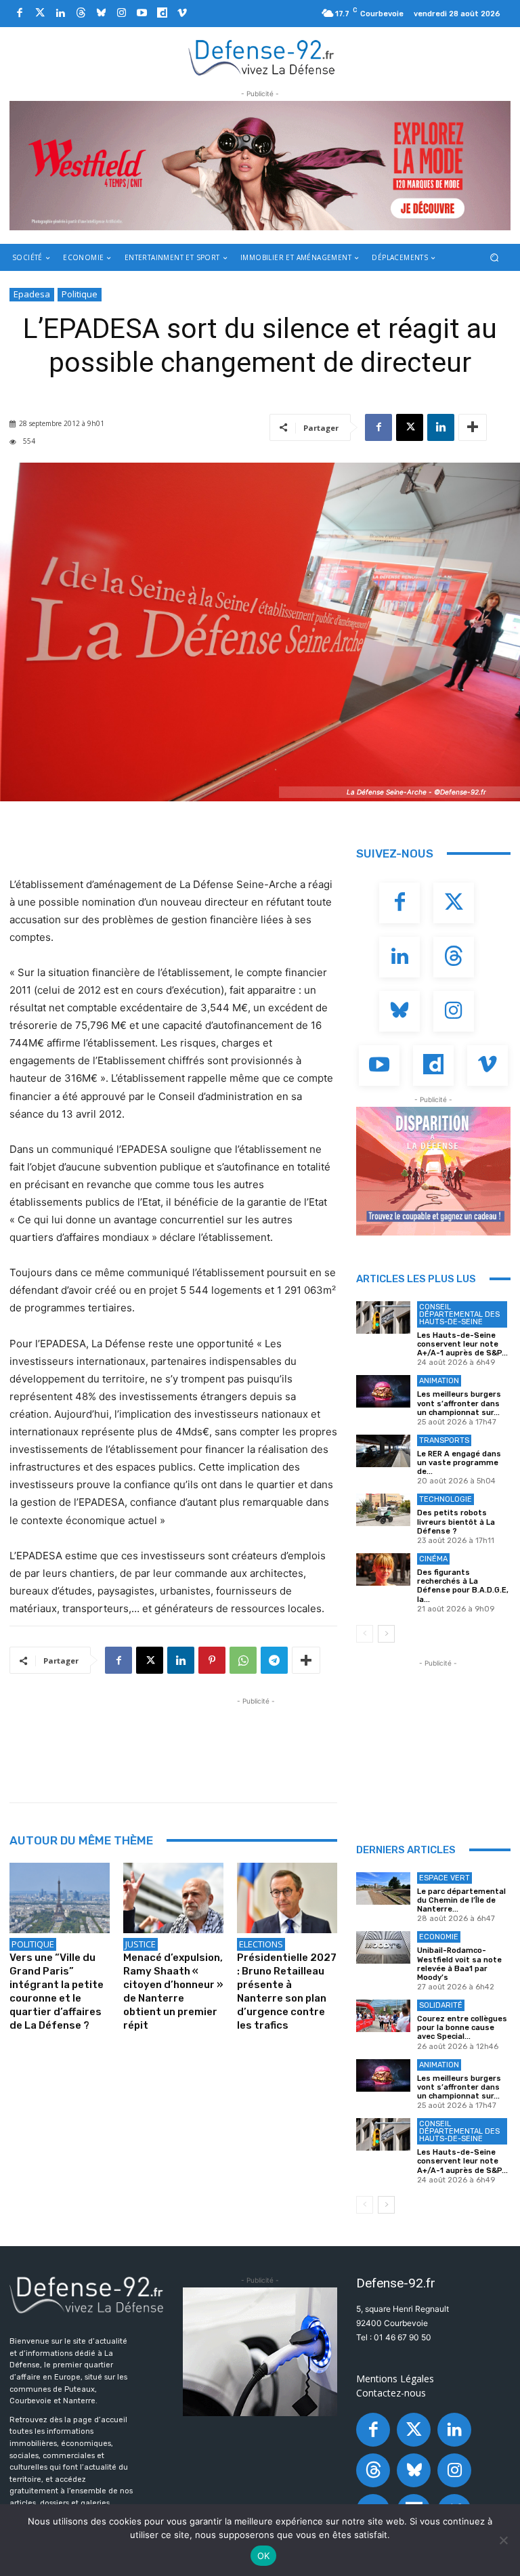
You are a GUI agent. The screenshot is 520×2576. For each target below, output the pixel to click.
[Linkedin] (60, 14)
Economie (439, 1937)
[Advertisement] (256, 1739)
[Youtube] (142, 14)
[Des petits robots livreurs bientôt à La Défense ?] (383, 1510)
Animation (439, 1381)
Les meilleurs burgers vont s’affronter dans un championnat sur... (459, 1403)
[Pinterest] (212, 1660)
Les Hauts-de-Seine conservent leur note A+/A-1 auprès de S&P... (462, 1344)
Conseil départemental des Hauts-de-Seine (459, 1314)
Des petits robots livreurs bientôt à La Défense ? (456, 1522)
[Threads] (81, 14)
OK (264, 2556)
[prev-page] (365, 1634)
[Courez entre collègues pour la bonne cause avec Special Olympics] (383, 2016)
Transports (444, 1440)
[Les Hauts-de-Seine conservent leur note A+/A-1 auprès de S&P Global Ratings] (383, 1317)
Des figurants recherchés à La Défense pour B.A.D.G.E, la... (463, 1586)
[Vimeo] (182, 14)
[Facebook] (20, 14)
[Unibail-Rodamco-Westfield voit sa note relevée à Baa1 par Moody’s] (383, 1947)
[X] (410, 427)
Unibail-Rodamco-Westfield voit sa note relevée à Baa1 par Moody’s (459, 1964)
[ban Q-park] (260, 2352)
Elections (261, 1944)
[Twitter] (40, 14)
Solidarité (441, 2005)
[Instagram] (121, 14)
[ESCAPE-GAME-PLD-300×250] (433, 1171)
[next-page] (386, 1634)
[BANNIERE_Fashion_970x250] (260, 166)
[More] (473, 427)
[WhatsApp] (243, 1660)
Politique (80, 294)
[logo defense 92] (262, 57)
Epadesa (32, 294)
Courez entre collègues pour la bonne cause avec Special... (462, 2028)
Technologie (446, 1499)
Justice (140, 1944)
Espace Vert (445, 1878)
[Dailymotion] (162, 14)
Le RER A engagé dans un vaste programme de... (459, 1463)
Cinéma (433, 1559)
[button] (495, 257)
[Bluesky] (101, 14)
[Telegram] (274, 1660)
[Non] (503, 2540)
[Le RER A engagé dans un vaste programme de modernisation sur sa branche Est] (383, 1451)
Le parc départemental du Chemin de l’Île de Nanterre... (461, 1900)
